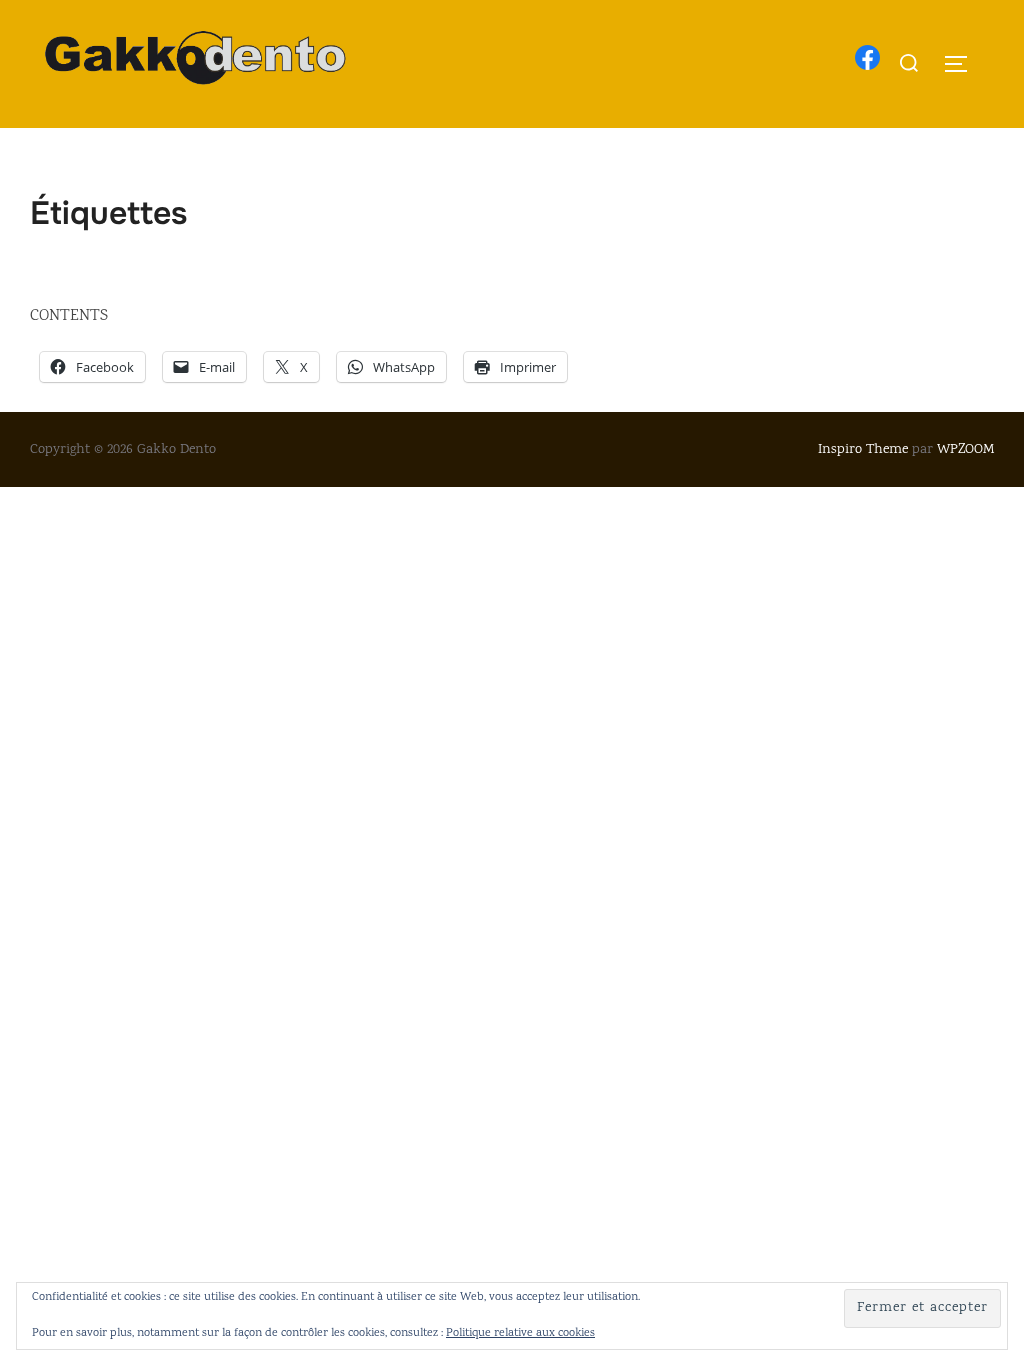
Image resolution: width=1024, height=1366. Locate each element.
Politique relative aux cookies (520, 1333)
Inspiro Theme (863, 450)
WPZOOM (965, 450)
